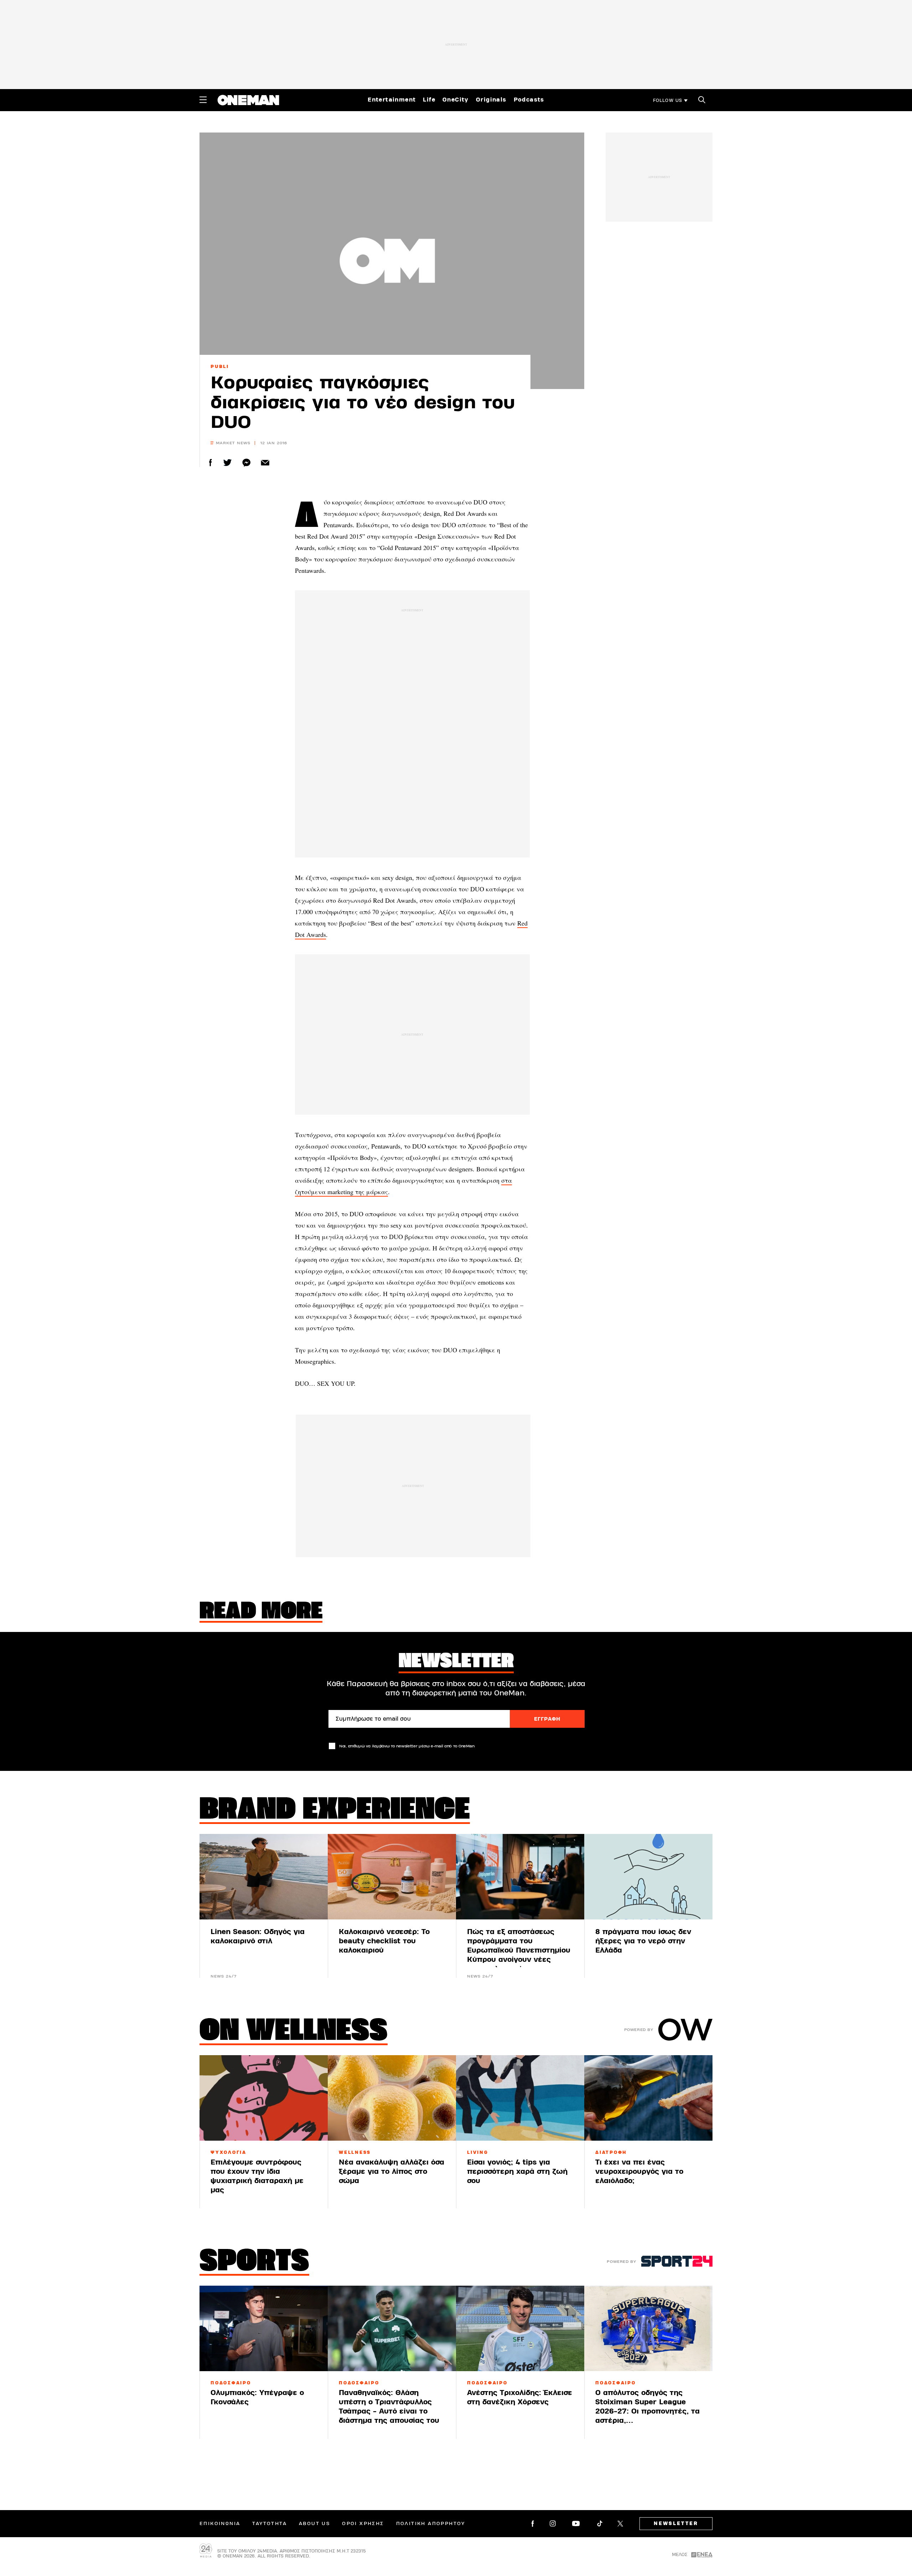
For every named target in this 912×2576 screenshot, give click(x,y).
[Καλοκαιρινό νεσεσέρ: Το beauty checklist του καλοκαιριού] (392, 1877)
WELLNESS (355, 2152)
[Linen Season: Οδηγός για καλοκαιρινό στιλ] (264, 1877)
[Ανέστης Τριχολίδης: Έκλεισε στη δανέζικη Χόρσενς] (520, 2328)
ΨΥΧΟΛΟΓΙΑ (229, 2152)
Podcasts (529, 100)
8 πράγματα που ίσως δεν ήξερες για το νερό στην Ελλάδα (643, 1941)
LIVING (478, 2152)
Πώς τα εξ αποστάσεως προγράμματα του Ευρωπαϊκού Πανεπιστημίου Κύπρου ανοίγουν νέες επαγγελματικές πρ (519, 1950)
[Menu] (203, 100)
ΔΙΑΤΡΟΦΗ (611, 2152)
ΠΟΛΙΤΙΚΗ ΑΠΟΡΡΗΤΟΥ (431, 2524)
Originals (491, 100)
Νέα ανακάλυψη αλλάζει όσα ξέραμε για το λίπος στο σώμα (392, 2171)
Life (429, 100)
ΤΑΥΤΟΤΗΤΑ (270, 2524)
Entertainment (392, 100)
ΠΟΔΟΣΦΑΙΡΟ (231, 2383)
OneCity (456, 100)
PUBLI (220, 367)
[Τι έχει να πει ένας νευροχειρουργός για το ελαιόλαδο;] (648, 2098)
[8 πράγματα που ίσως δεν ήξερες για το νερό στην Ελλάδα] (648, 1877)
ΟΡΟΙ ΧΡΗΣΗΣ (363, 2524)
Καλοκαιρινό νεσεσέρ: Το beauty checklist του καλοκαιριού (384, 1941)
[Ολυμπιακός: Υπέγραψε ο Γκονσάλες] (264, 2328)
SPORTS (254, 2263)
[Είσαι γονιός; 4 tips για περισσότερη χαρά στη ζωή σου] (520, 2098)
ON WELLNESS (294, 2032)
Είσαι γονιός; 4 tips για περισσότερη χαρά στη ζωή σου (517, 2171)
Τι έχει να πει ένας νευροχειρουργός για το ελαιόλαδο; (639, 2171)
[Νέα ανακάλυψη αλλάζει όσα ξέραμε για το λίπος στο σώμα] (392, 2098)
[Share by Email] (265, 463)
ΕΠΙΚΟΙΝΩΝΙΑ (220, 2524)
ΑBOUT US (314, 2524)
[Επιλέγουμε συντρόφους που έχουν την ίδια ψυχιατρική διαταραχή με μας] (264, 2098)
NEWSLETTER (676, 2524)
